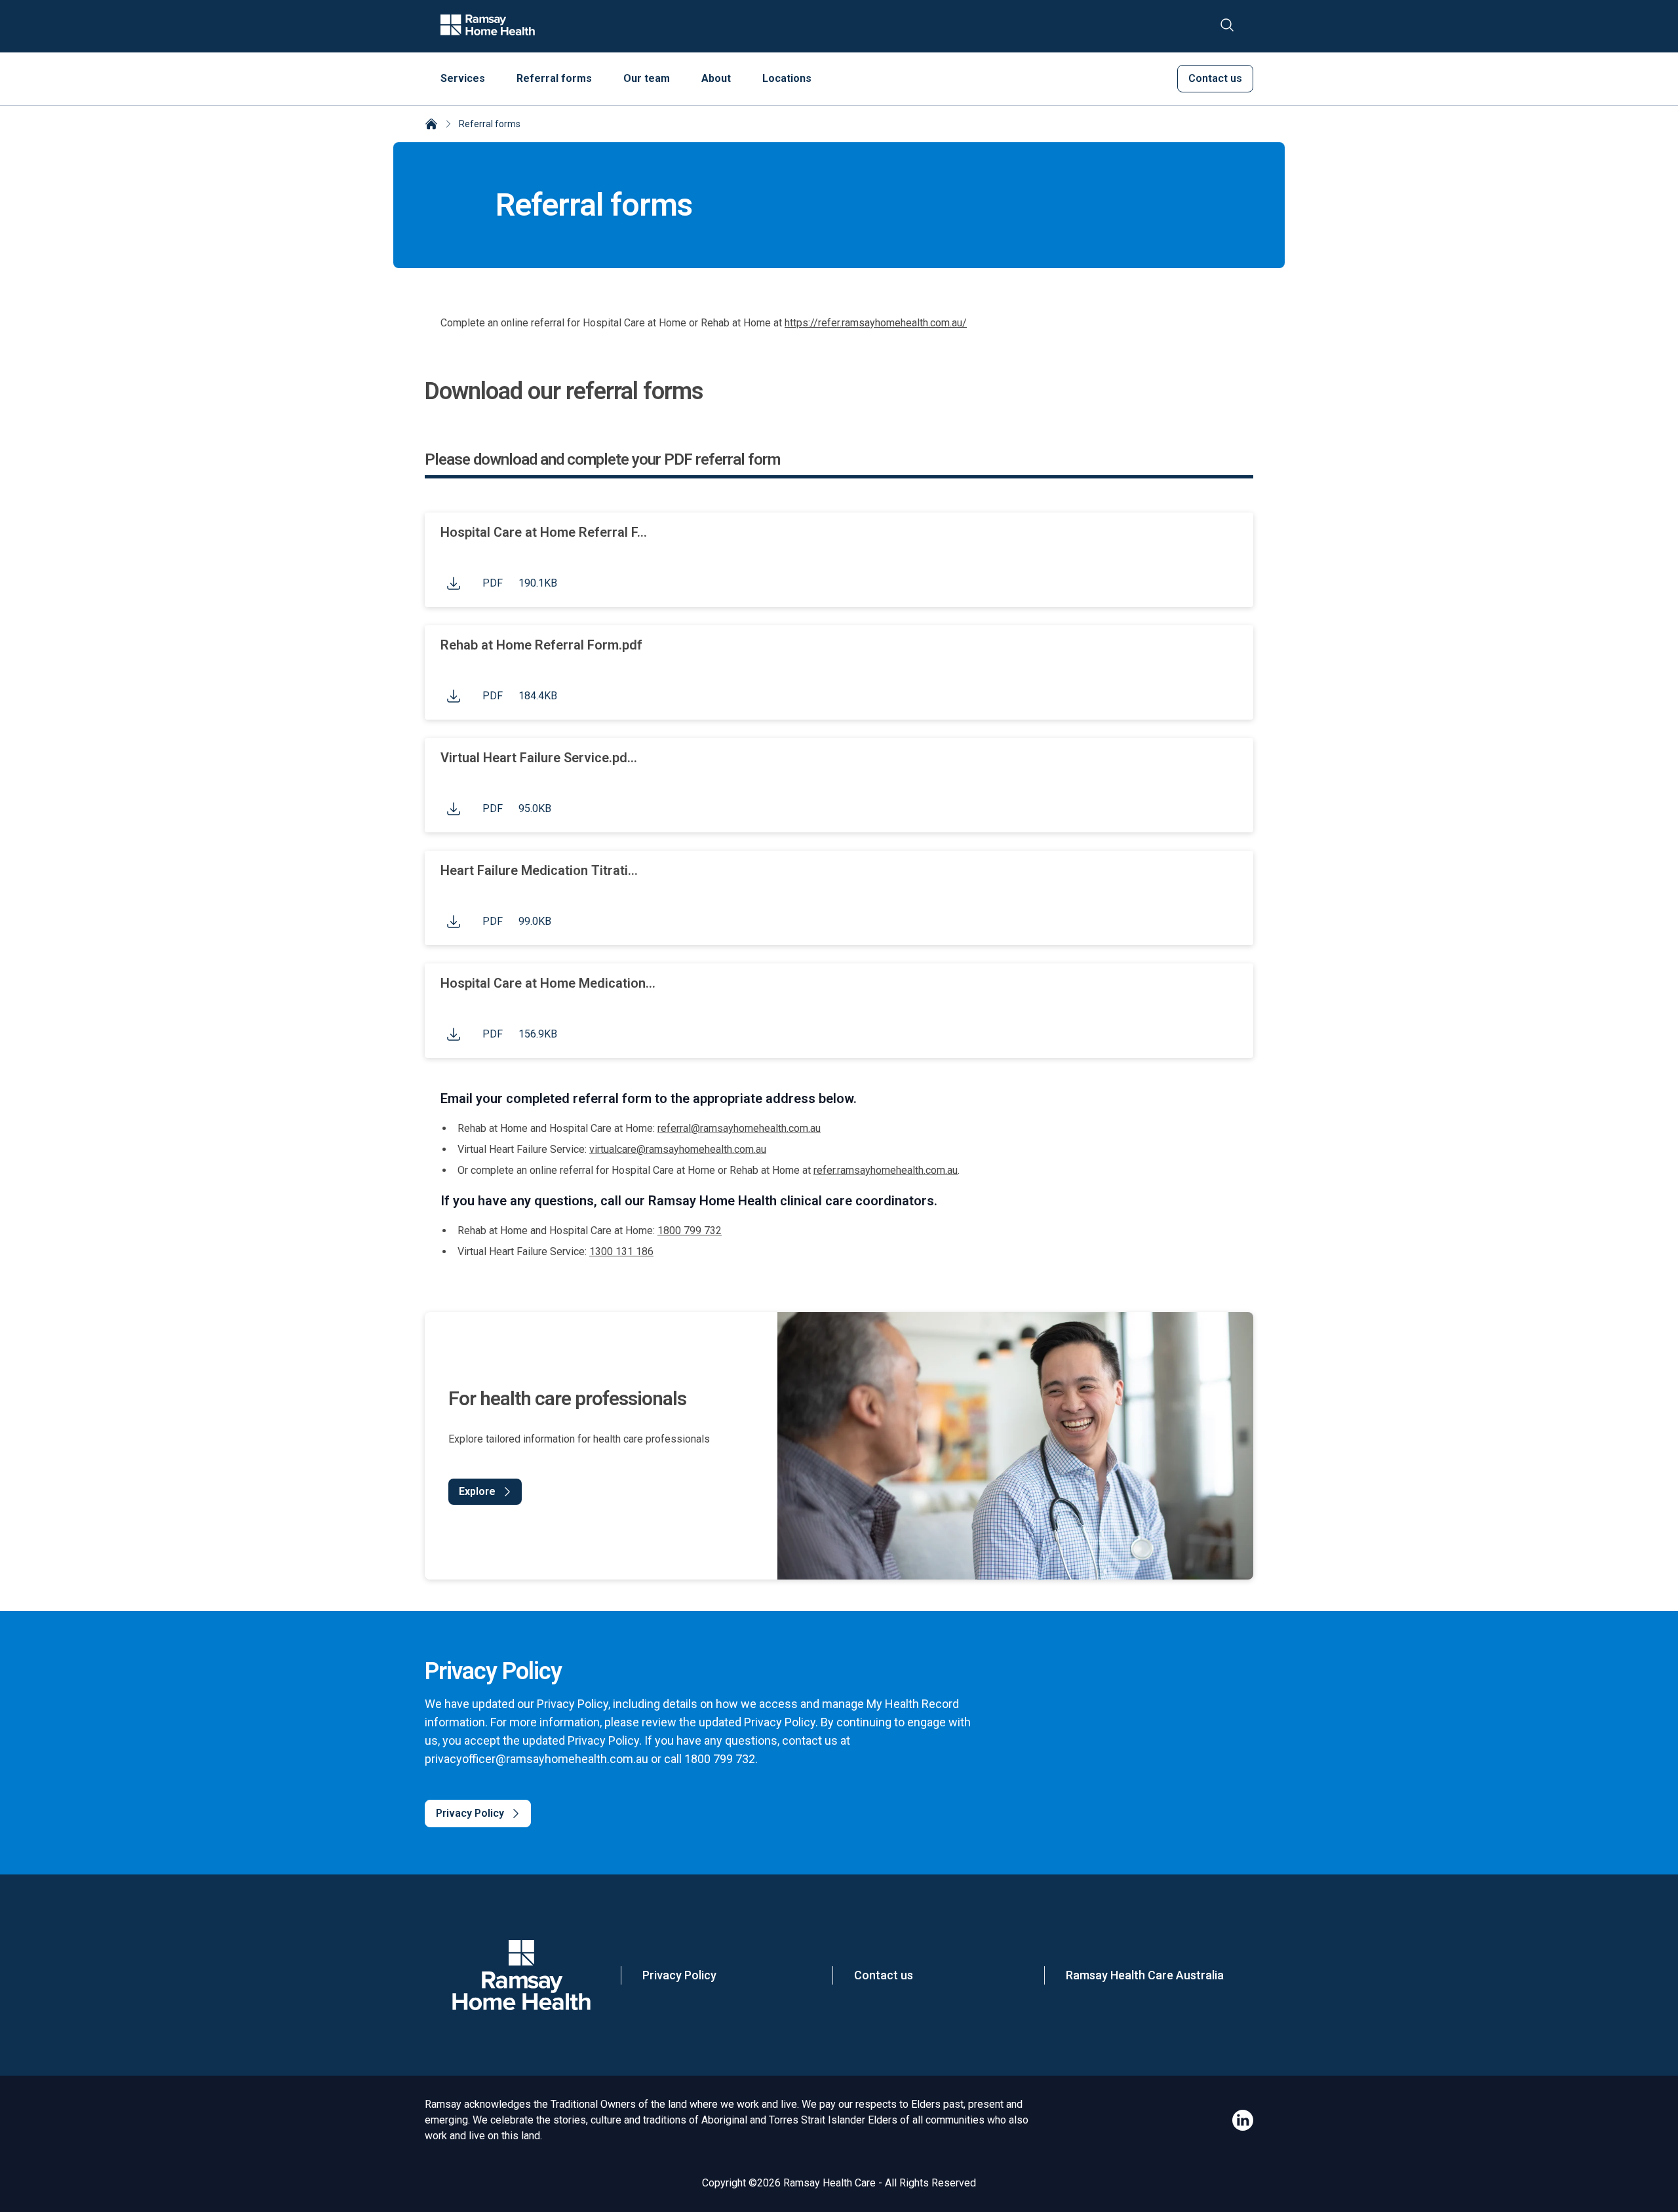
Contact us (884, 1975)
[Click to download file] (454, 583)
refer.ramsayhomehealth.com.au (886, 1170)
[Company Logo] (521, 1975)
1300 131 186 (621, 1252)
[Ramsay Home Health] (431, 125)
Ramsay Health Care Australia (1145, 1975)
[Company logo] (488, 26)
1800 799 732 (690, 1231)
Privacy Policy (679, 1975)
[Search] (1227, 26)
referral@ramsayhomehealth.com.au (739, 1128)
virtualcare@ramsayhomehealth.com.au (678, 1149)
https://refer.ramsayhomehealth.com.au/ (876, 323)
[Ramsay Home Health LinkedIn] (1243, 2120)
